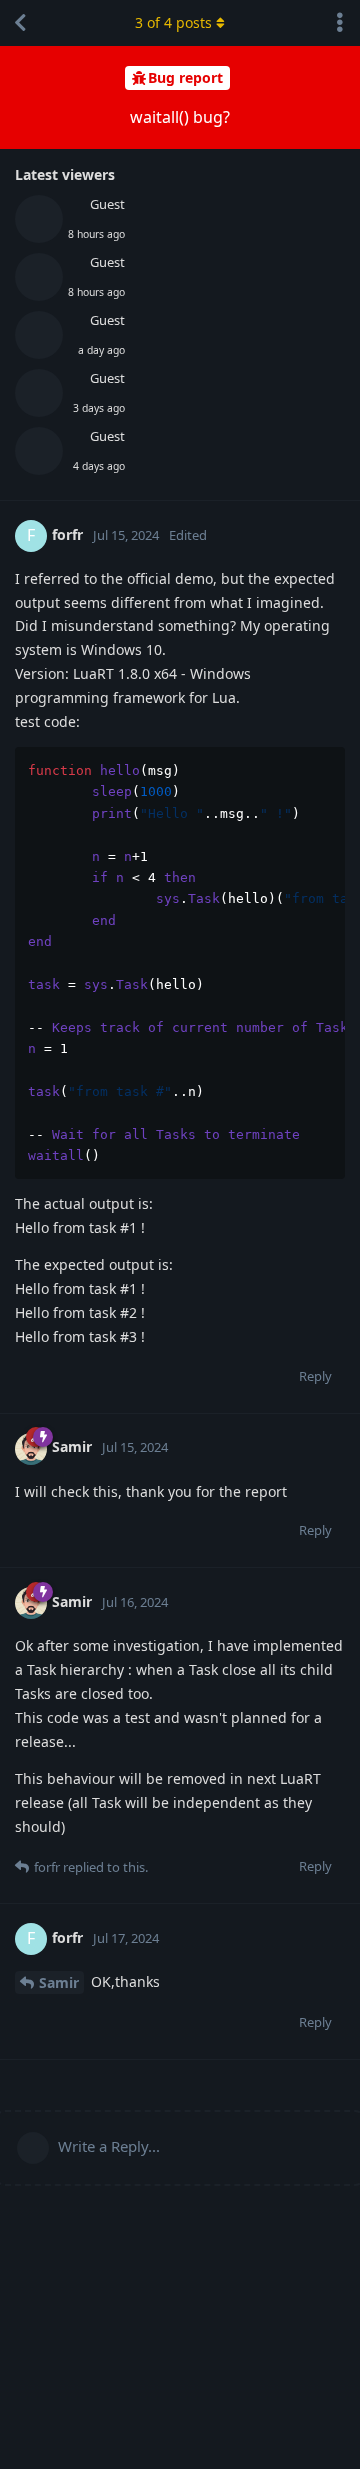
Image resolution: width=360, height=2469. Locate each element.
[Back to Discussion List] (20, 23)
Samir (59, 1982)
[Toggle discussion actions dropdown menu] (340, 23)
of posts (173, 22)
